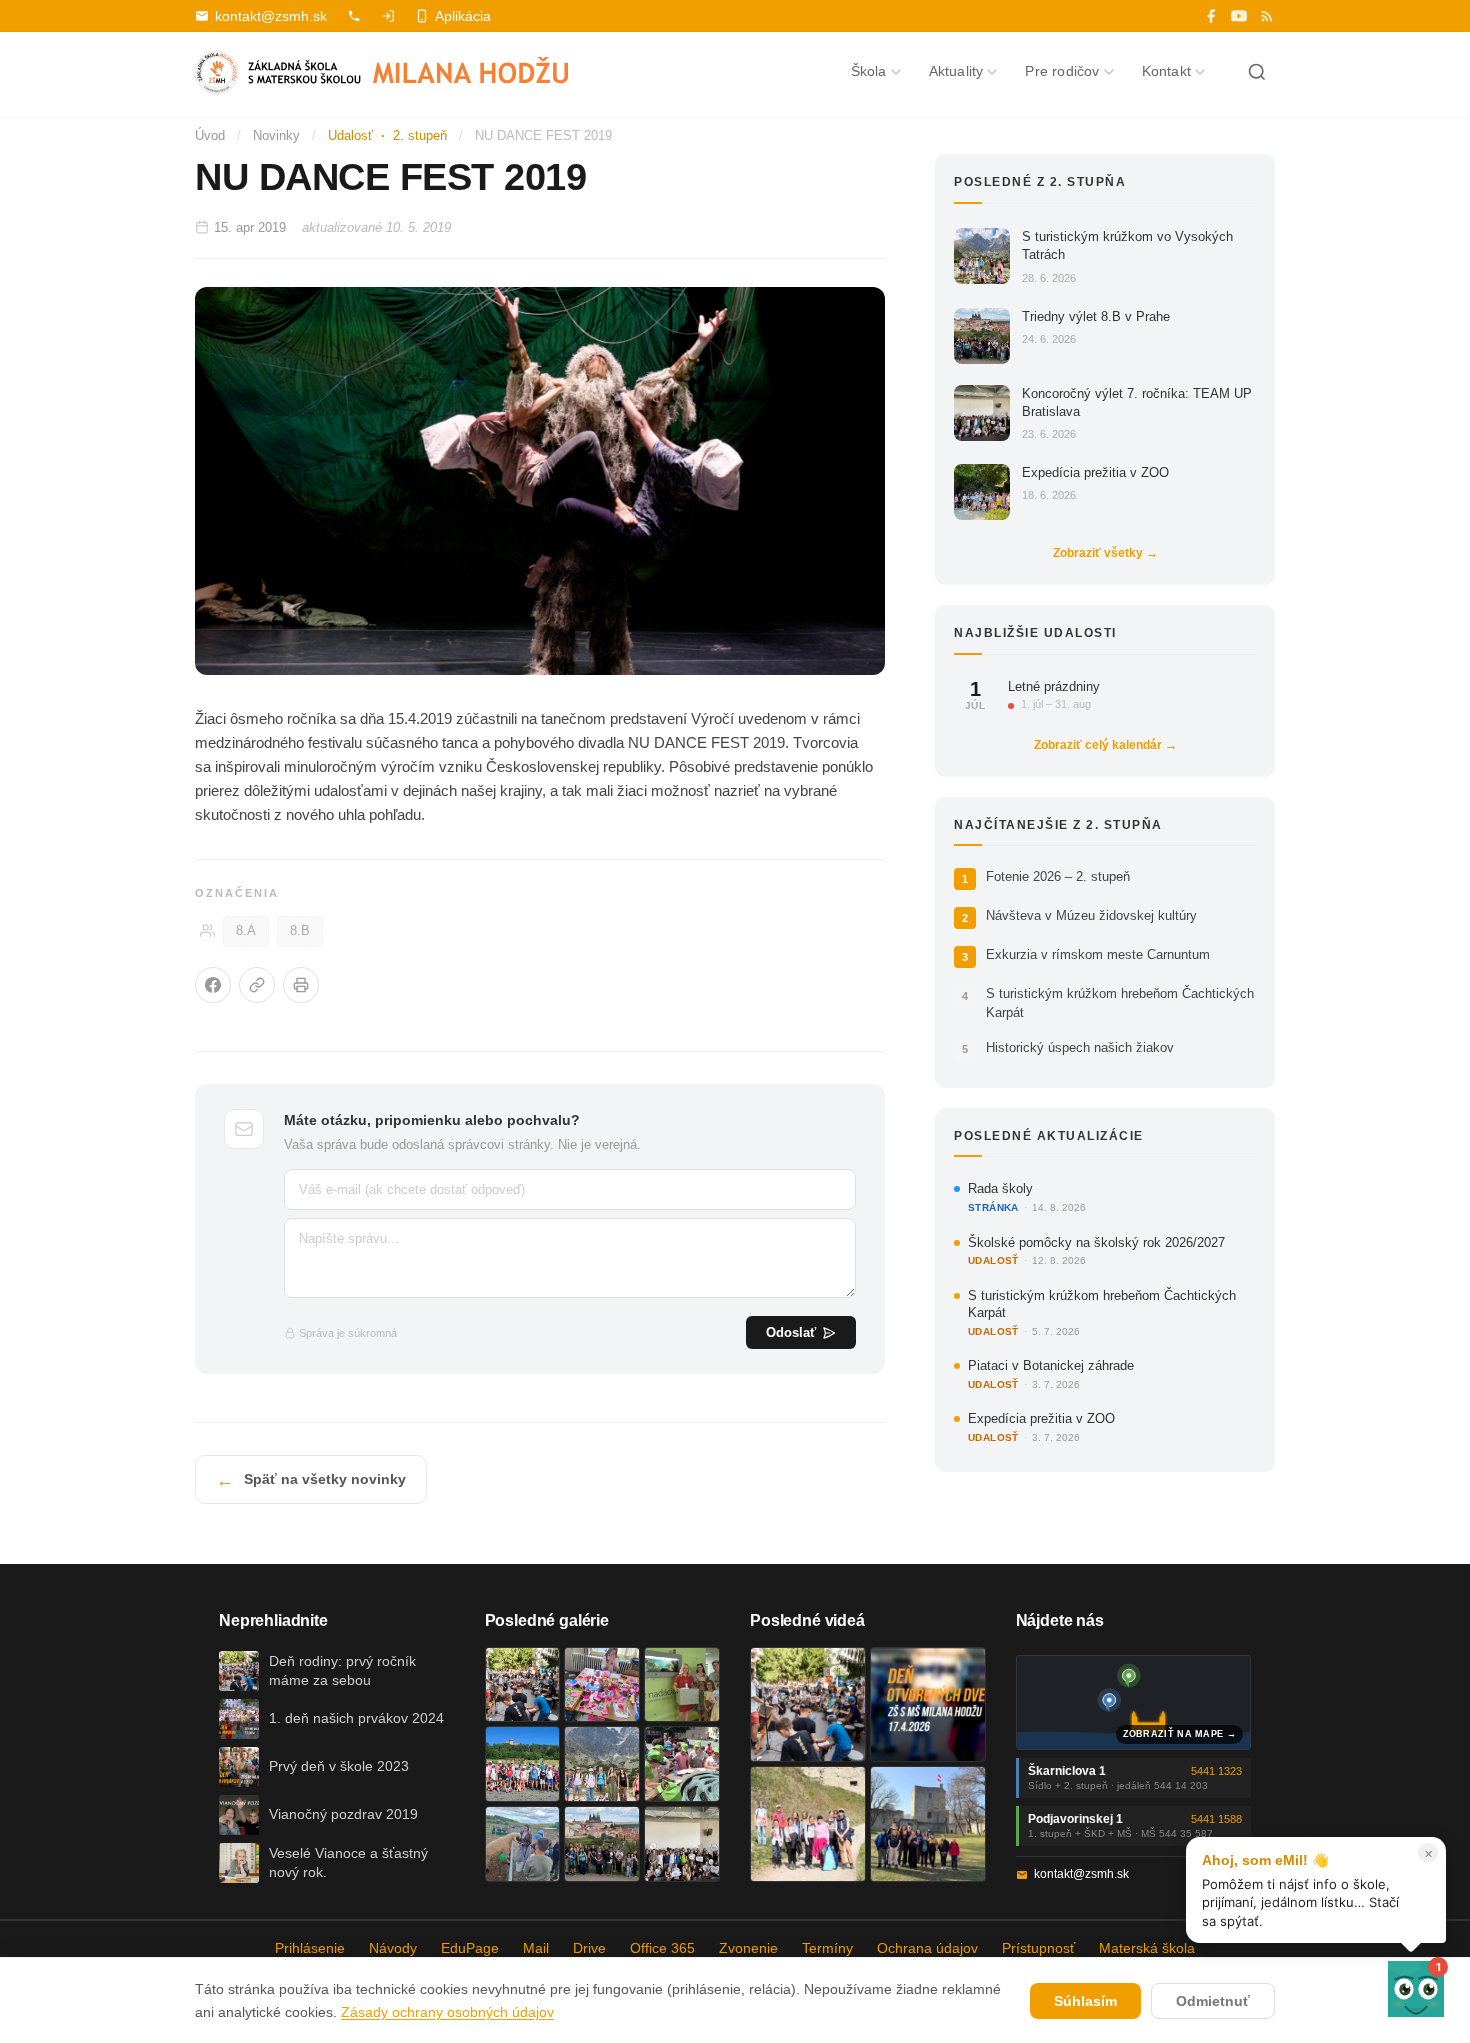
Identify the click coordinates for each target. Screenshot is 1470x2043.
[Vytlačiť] (301, 985)
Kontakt (1166, 71)
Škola (869, 71)
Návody (393, 1948)
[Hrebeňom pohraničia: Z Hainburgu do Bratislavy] (928, 1824)
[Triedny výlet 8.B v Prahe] (602, 1844)
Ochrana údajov (927, 1948)
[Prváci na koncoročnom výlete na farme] (523, 1844)
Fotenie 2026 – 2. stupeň (1058, 876)
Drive (589, 1948)
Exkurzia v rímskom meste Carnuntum (1098, 954)
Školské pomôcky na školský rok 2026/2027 (1096, 1242)
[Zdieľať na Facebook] (213, 985)
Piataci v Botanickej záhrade (1051, 1365)
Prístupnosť (1038, 1948)
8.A (246, 931)
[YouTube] (1239, 16)
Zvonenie (748, 1948)
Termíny (827, 1948)
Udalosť (350, 135)
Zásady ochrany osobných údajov (447, 2012)
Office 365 (662, 1948)
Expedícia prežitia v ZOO (1095, 472)
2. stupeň (420, 135)
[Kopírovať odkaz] (257, 985)
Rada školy (1000, 1188)
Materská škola (1147, 1948)
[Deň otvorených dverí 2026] (928, 1705)
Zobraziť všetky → (1105, 553)
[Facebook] (1211, 16)
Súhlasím (1085, 2001)
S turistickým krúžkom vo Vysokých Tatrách (1127, 245)
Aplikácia (463, 16)
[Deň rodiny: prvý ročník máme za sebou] (523, 1685)
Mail (536, 1948)
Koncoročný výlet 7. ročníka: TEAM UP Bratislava (1137, 402)
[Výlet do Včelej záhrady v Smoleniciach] (523, 1764)
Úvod (210, 135)
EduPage (470, 1948)
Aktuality (956, 71)
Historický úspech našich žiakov (1080, 1047)
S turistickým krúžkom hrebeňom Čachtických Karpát (1120, 1002)
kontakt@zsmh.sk (271, 16)
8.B (300, 931)
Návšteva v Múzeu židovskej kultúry (1091, 915)
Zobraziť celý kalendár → (1105, 745)
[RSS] (1267, 16)
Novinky (276, 135)
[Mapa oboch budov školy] (1134, 1702)
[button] (1416, 1989)
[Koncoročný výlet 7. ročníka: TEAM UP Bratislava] (682, 1844)
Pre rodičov (1062, 71)
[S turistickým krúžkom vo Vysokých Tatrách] (602, 1764)
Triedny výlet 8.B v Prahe (1096, 316)
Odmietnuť (1213, 2001)
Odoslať (791, 1332)
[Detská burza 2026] (602, 1685)
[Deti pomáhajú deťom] (682, 1685)
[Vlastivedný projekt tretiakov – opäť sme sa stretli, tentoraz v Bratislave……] (682, 1764)
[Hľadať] (1257, 72)
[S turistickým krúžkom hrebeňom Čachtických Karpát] (808, 1824)
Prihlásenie (310, 1948)
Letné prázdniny (1054, 686)
